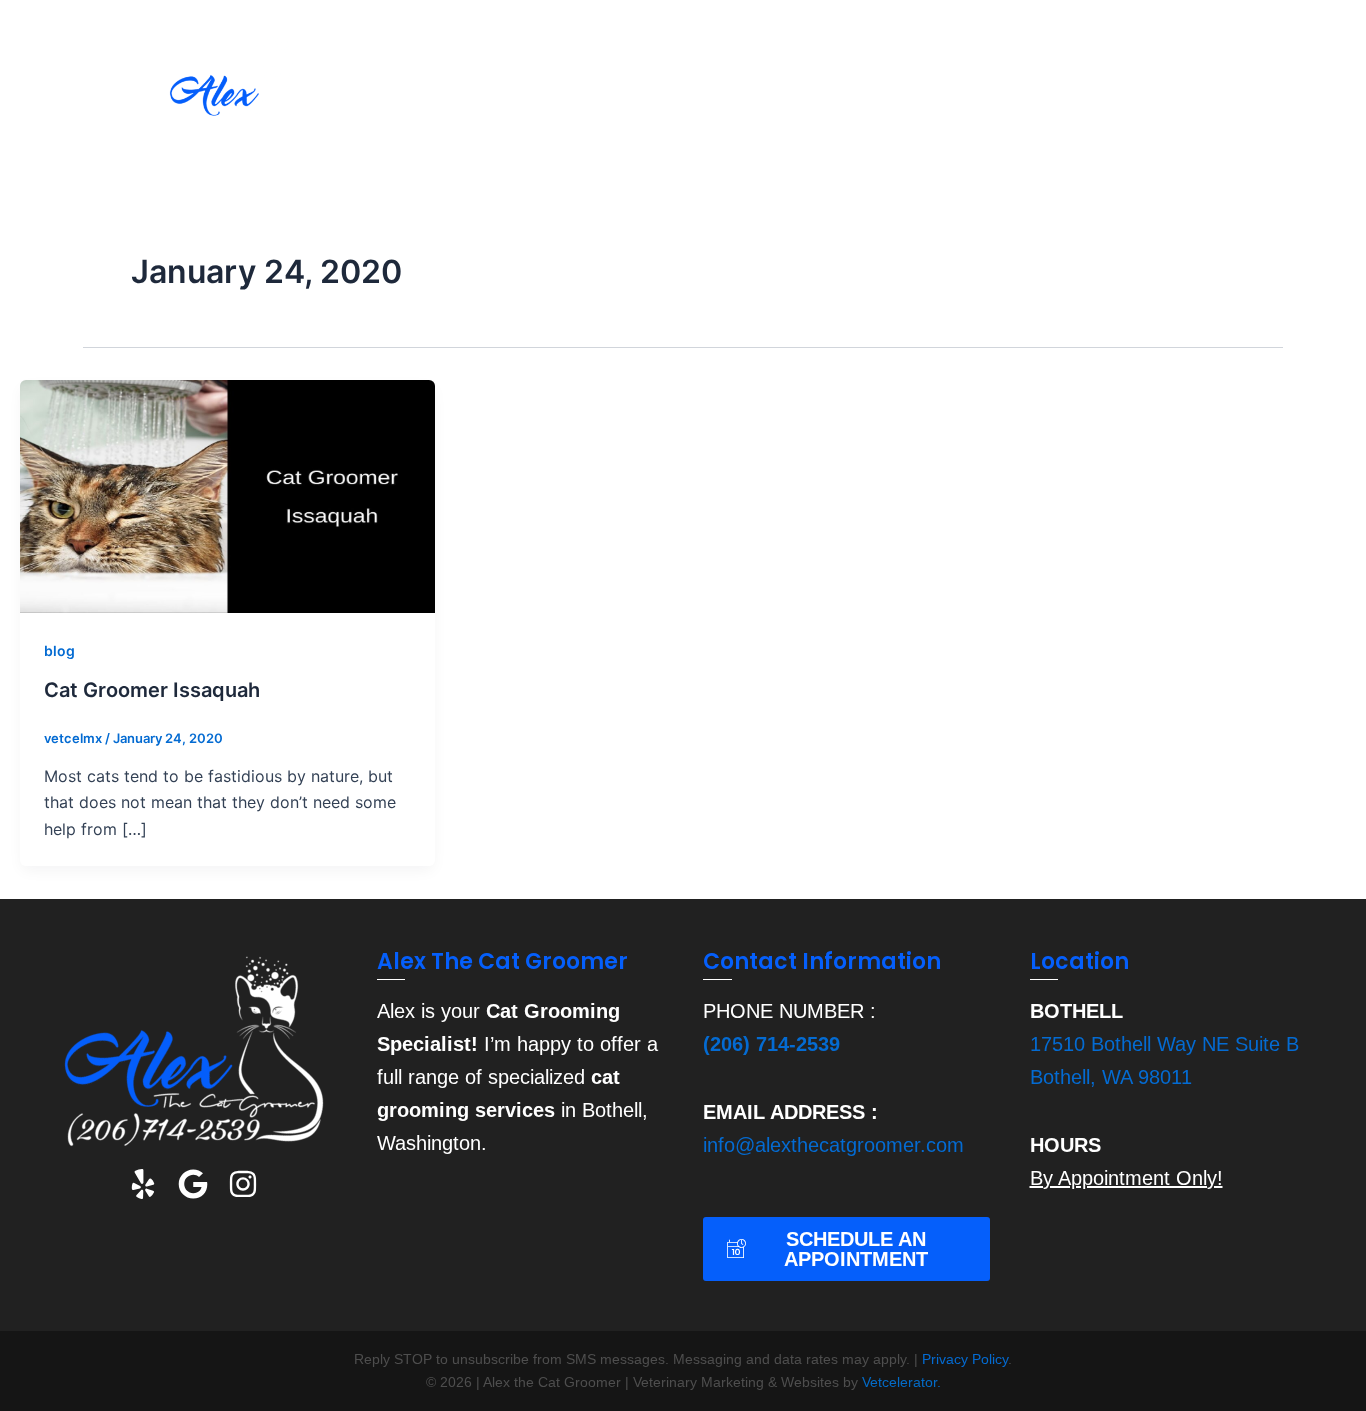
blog (59, 650)
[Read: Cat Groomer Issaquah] (227, 495)
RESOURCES (1080, 104)
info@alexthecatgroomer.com (833, 1145)
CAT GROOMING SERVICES (669, 104)
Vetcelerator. (901, 1382)
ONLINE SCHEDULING (888, 104)
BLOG (1182, 104)
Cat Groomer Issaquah (152, 690)
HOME (511, 104)
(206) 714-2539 (771, 1044)
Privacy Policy (965, 1359)
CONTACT (1271, 104)
